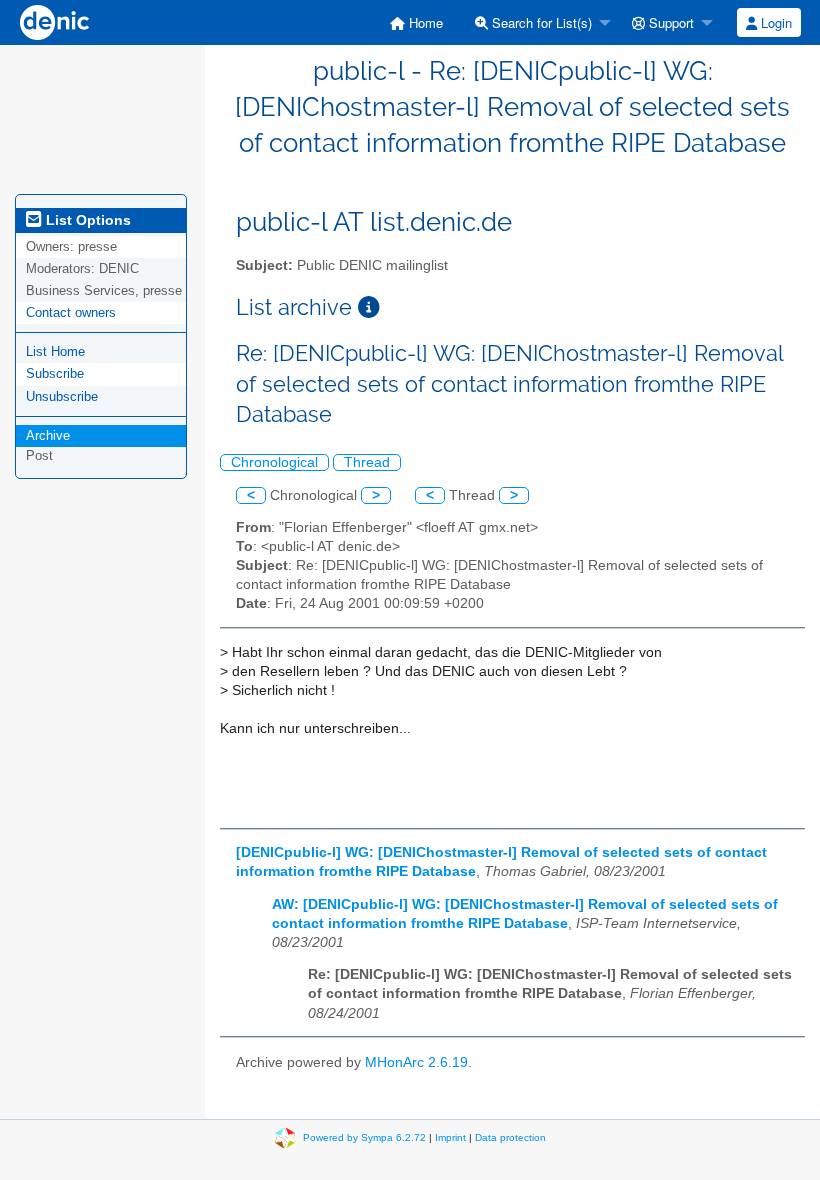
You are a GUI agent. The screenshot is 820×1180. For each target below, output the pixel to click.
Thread (367, 462)
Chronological (274, 462)
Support (669, 22)
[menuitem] (416, 22)
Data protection (510, 1137)
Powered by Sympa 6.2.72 (364, 1137)
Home (424, 22)
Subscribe (55, 373)
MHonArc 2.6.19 (416, 1062)
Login (774, 22)
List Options (86, 220)
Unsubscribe (62, 396)
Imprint (450, 1137)
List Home (55, 351)
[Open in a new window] (369, 307)
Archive (48, 435)
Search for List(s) (540, 22)
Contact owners (71, 312)
